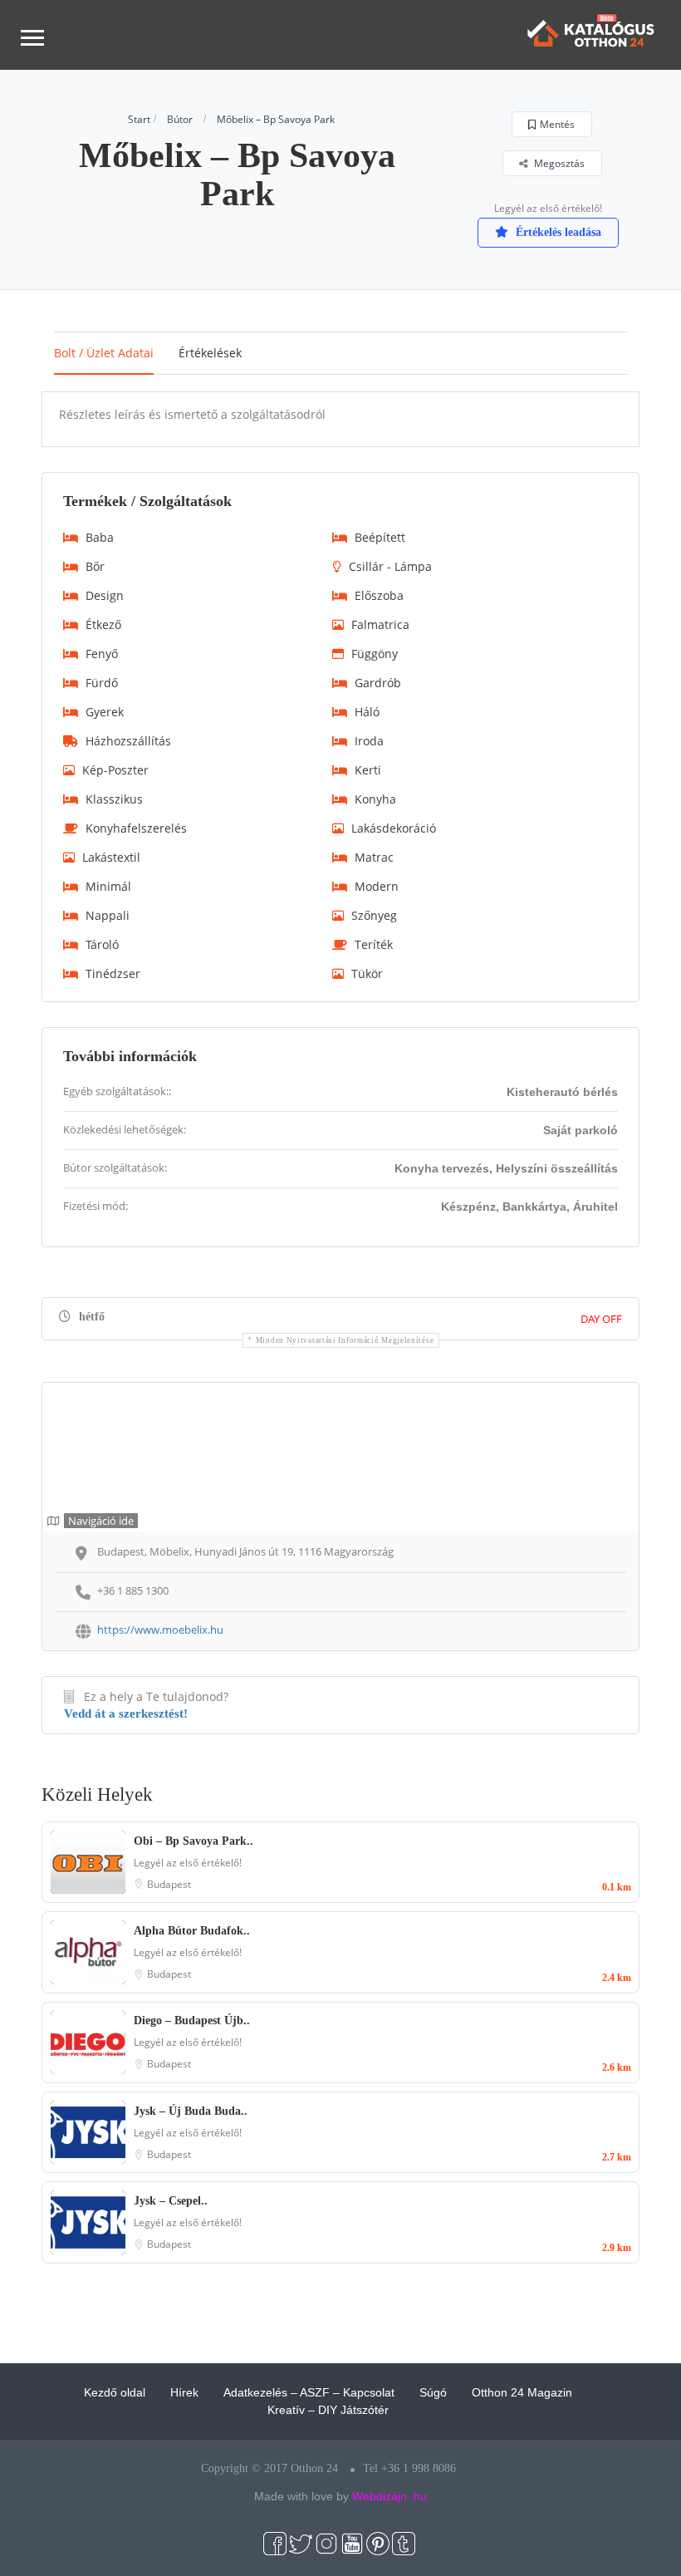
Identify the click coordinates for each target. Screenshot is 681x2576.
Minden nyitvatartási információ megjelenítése (345, 1340)
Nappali (108, 915)
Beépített (380, 537)
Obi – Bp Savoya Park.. (194, 1841)
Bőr (95, 566)
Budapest (169, 1884)
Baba (100, 537)
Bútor (180, 119)
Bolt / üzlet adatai (104, 353)
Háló (367, 712)
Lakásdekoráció (394, 828)
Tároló (102, 944)
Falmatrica (380, 624)
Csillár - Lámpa (390, 566)
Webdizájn (380, 2496)
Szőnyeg (374, 915)
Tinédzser (113, 973)
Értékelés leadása (557, 232)
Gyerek (105, 712)
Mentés (557, 124)
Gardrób (378, 683)
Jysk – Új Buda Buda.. (191, 2111)
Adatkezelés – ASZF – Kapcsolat (309, 2392)
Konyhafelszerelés (136, 828)
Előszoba (379, 595)
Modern (377, 886)
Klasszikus (114, 799)
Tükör (367, 973)
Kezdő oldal (115, 2392)
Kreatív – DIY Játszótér (328, 2410)
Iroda (369, 741)
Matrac (374, 857)
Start (139, 119)
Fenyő (102, 654)
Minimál (108, 886)
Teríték (374, 944)
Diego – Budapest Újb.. (192, 2020)
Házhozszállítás (128, 741)
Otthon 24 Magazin (522, 2392)
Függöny (375, 654)
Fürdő (102, 683)
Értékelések (210, 353)
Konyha (375, 799)
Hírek (184, 2392)
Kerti (368, 770)
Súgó (433, 2392)
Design (105, 595)
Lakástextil (111, 857)
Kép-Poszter (115, 770)
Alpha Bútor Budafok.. (192, 1931)
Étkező (103, 624)
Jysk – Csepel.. (171, 2201)
